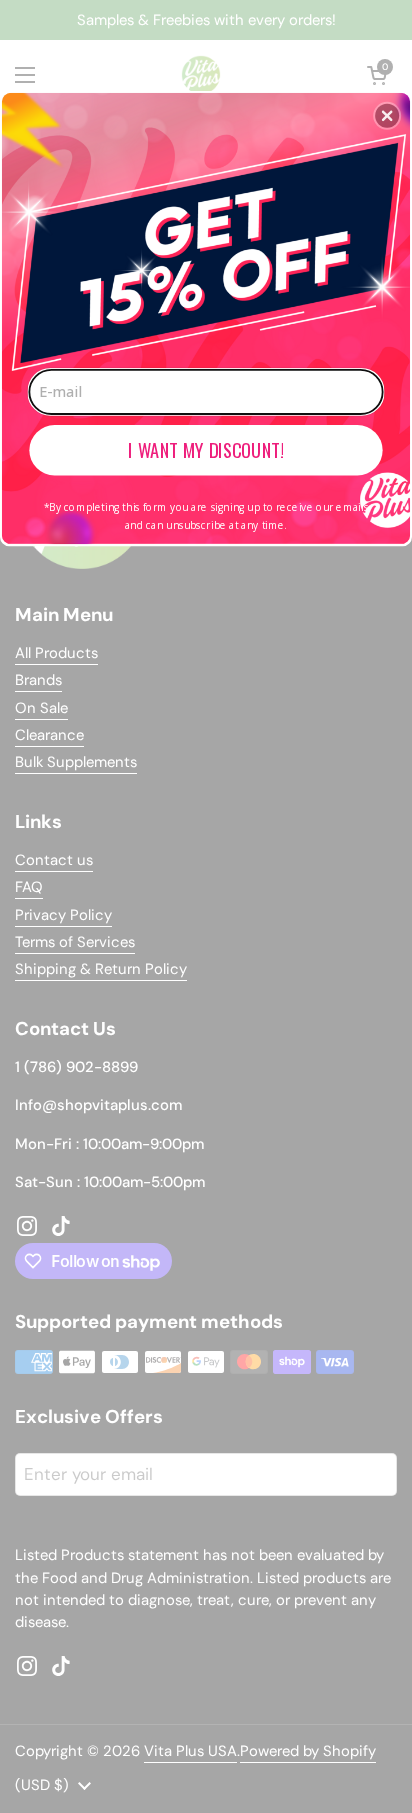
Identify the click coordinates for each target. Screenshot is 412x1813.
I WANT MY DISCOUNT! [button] (205, 450)
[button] (387, 115)
